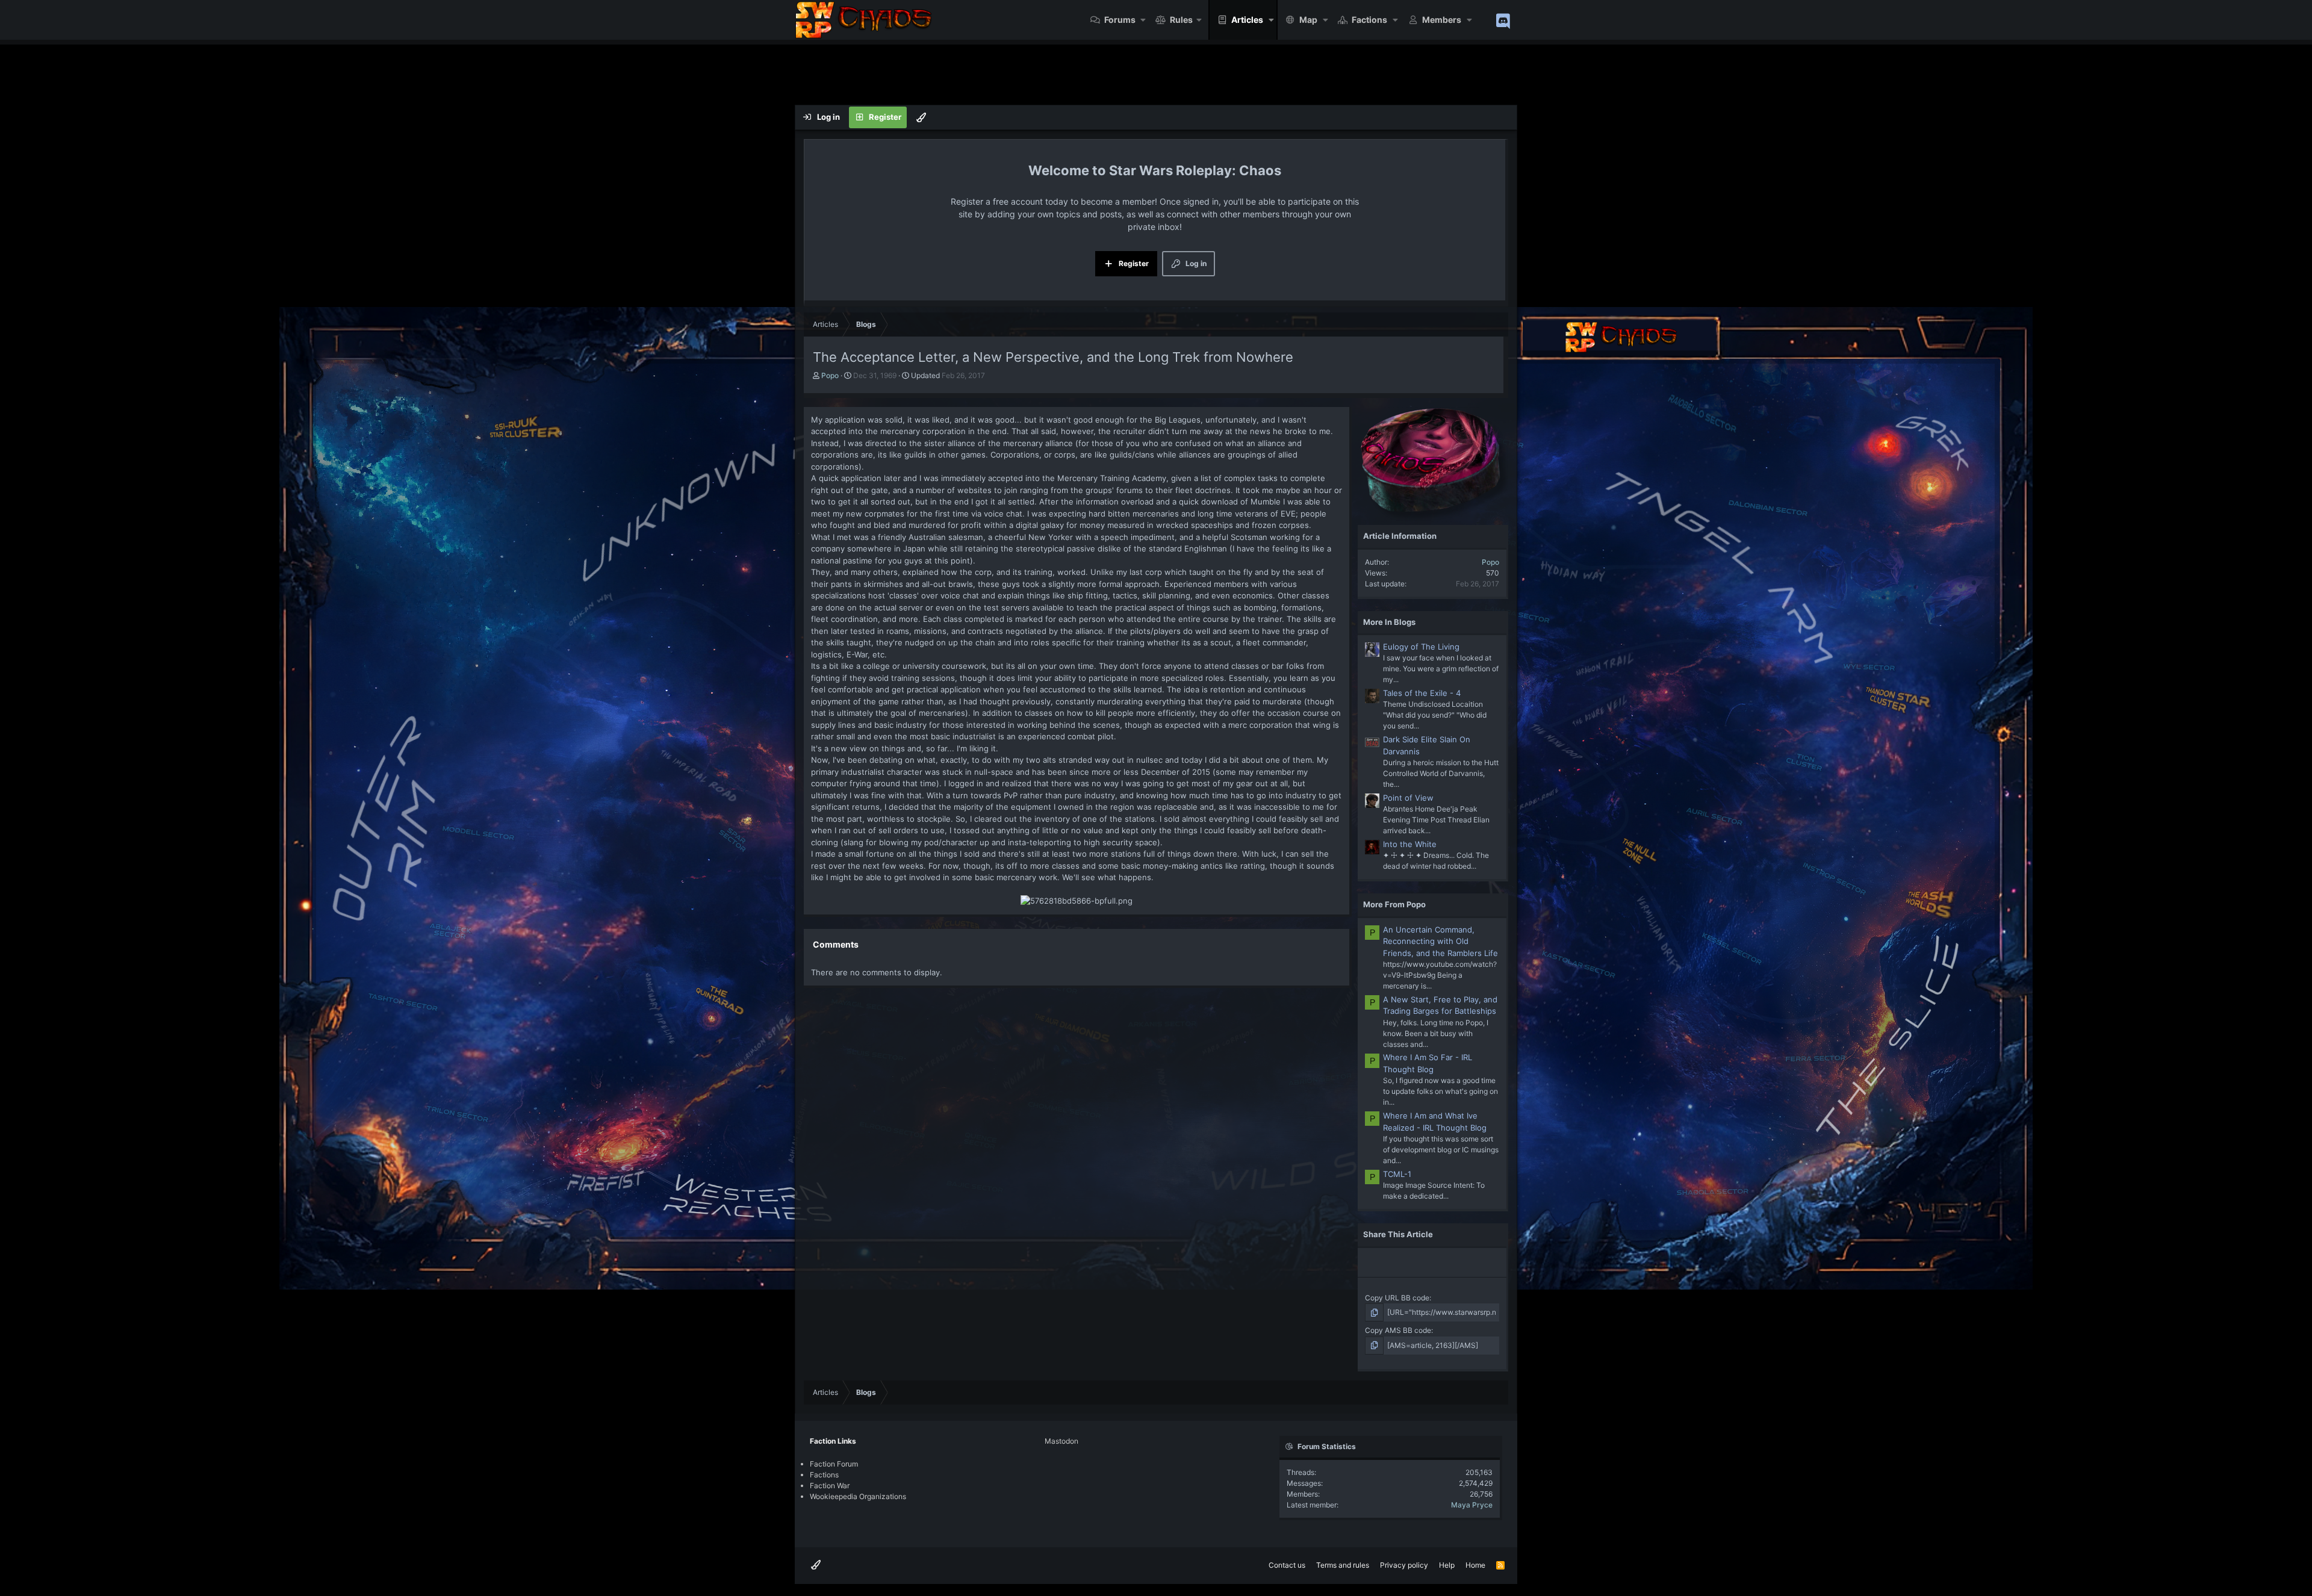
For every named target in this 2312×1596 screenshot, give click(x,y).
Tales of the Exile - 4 (1422, 693)
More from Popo (1394, 904)
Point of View (1408, 798)
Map (1308, 20)
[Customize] (921, 117)
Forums (1120, 20)
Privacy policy (1404, 1565)
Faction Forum (834, 1464)
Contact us (1287, 1565)
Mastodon (1061, 1441)
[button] (1144, 20)
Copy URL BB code (1397, 1298)
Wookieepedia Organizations (858, 1496)
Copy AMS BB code (1398, 1330)
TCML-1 (1397, 1174)
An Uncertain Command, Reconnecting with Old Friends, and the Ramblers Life (1440, 941)
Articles (1247, 20)
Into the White (1410, 844)
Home (1475, 1565)
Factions (1369, 20)
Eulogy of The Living (1421, 647)
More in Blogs (1389, 622)
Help (1447, 1565)
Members (1442, 20)
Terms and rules (1343, 1565)
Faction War (830, 1486)
